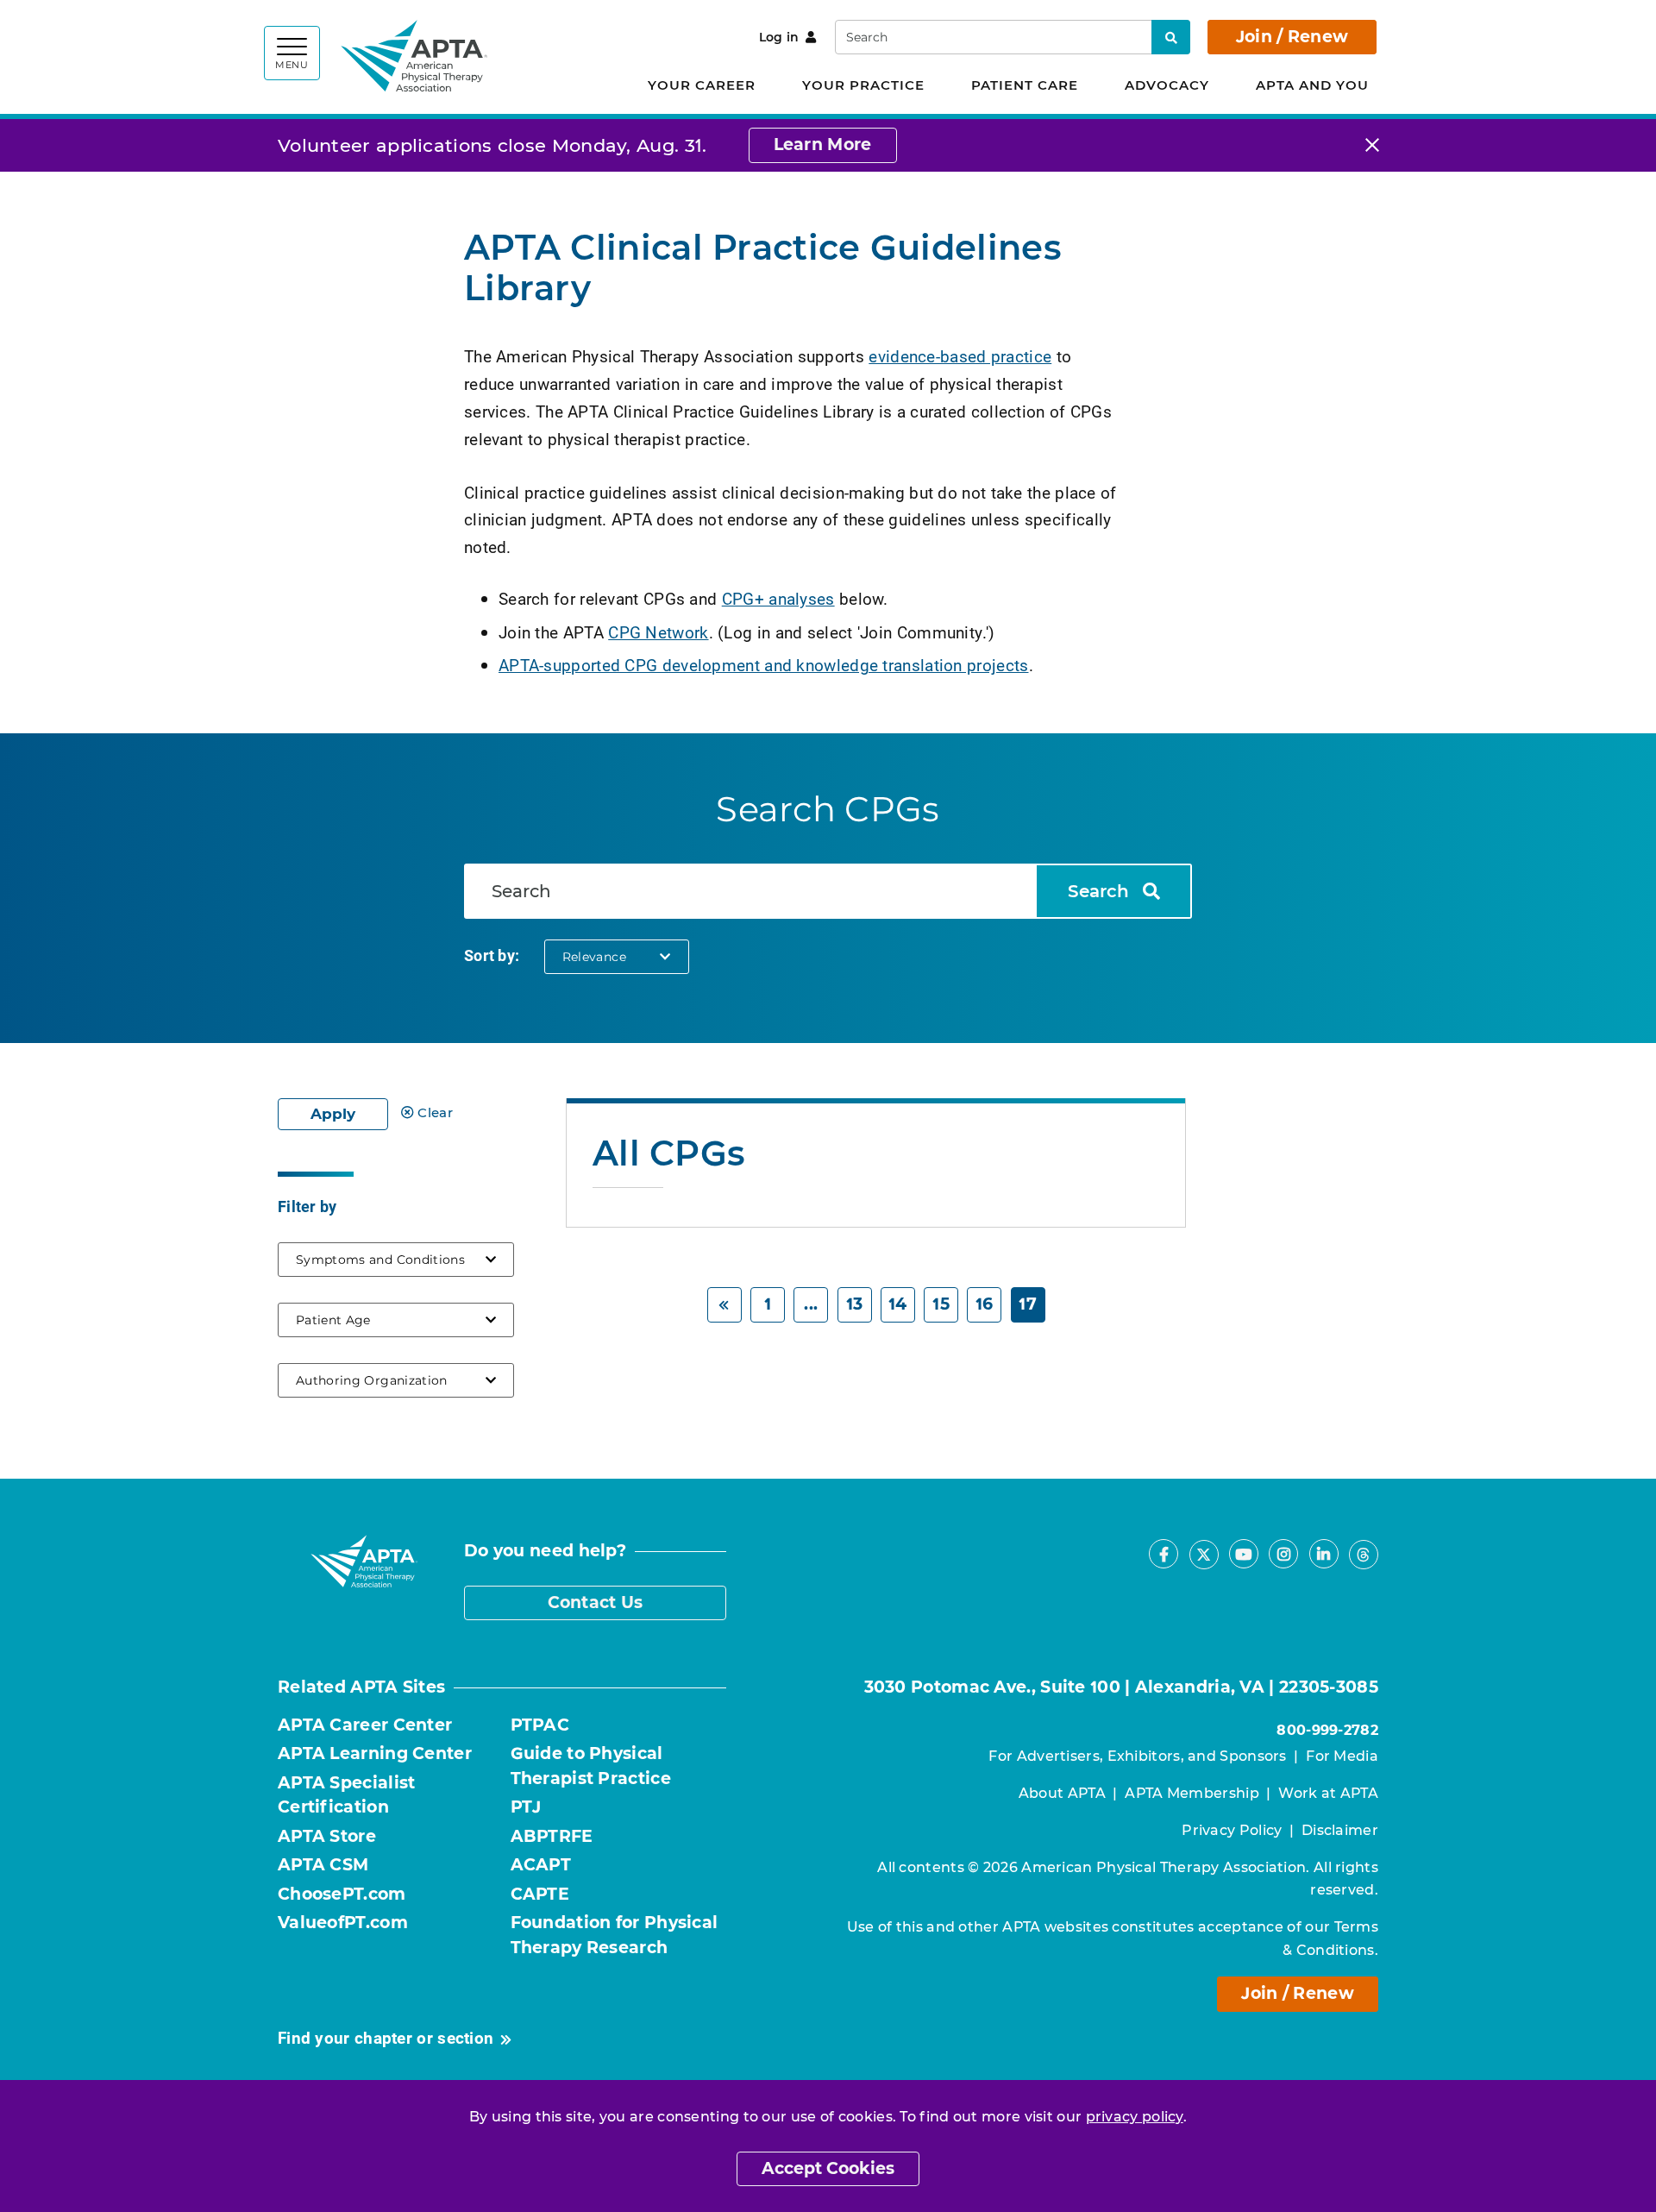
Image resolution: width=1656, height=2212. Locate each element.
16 (985, 1304)
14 (898, 1304)
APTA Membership (1192, 1793)
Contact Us (596, 1602)
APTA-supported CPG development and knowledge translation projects (764, 665)
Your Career (702, 85)
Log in (779, 37)
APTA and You (1312, 85)
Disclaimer (1340, 1830)
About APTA (1062, 1793)
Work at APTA (1328, 1793)
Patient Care (1025, 85)
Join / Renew (1292, 37)
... (811, 1304)
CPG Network (658, 632)
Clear (435, 1112)
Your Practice (863, 85)
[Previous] (724, 1305)
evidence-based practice (960, 356)
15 (941, 1304)
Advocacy (1167, 85)
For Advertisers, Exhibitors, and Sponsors (1137, 1756)
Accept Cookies (828, 2168)
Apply (333, 1114)
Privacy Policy (1232, 1830)
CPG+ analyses (778, 598)
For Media (1342, 1756)
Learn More (823, 145)
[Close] (1372, 145)
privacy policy (1135, 2117)
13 (855, 1304)
